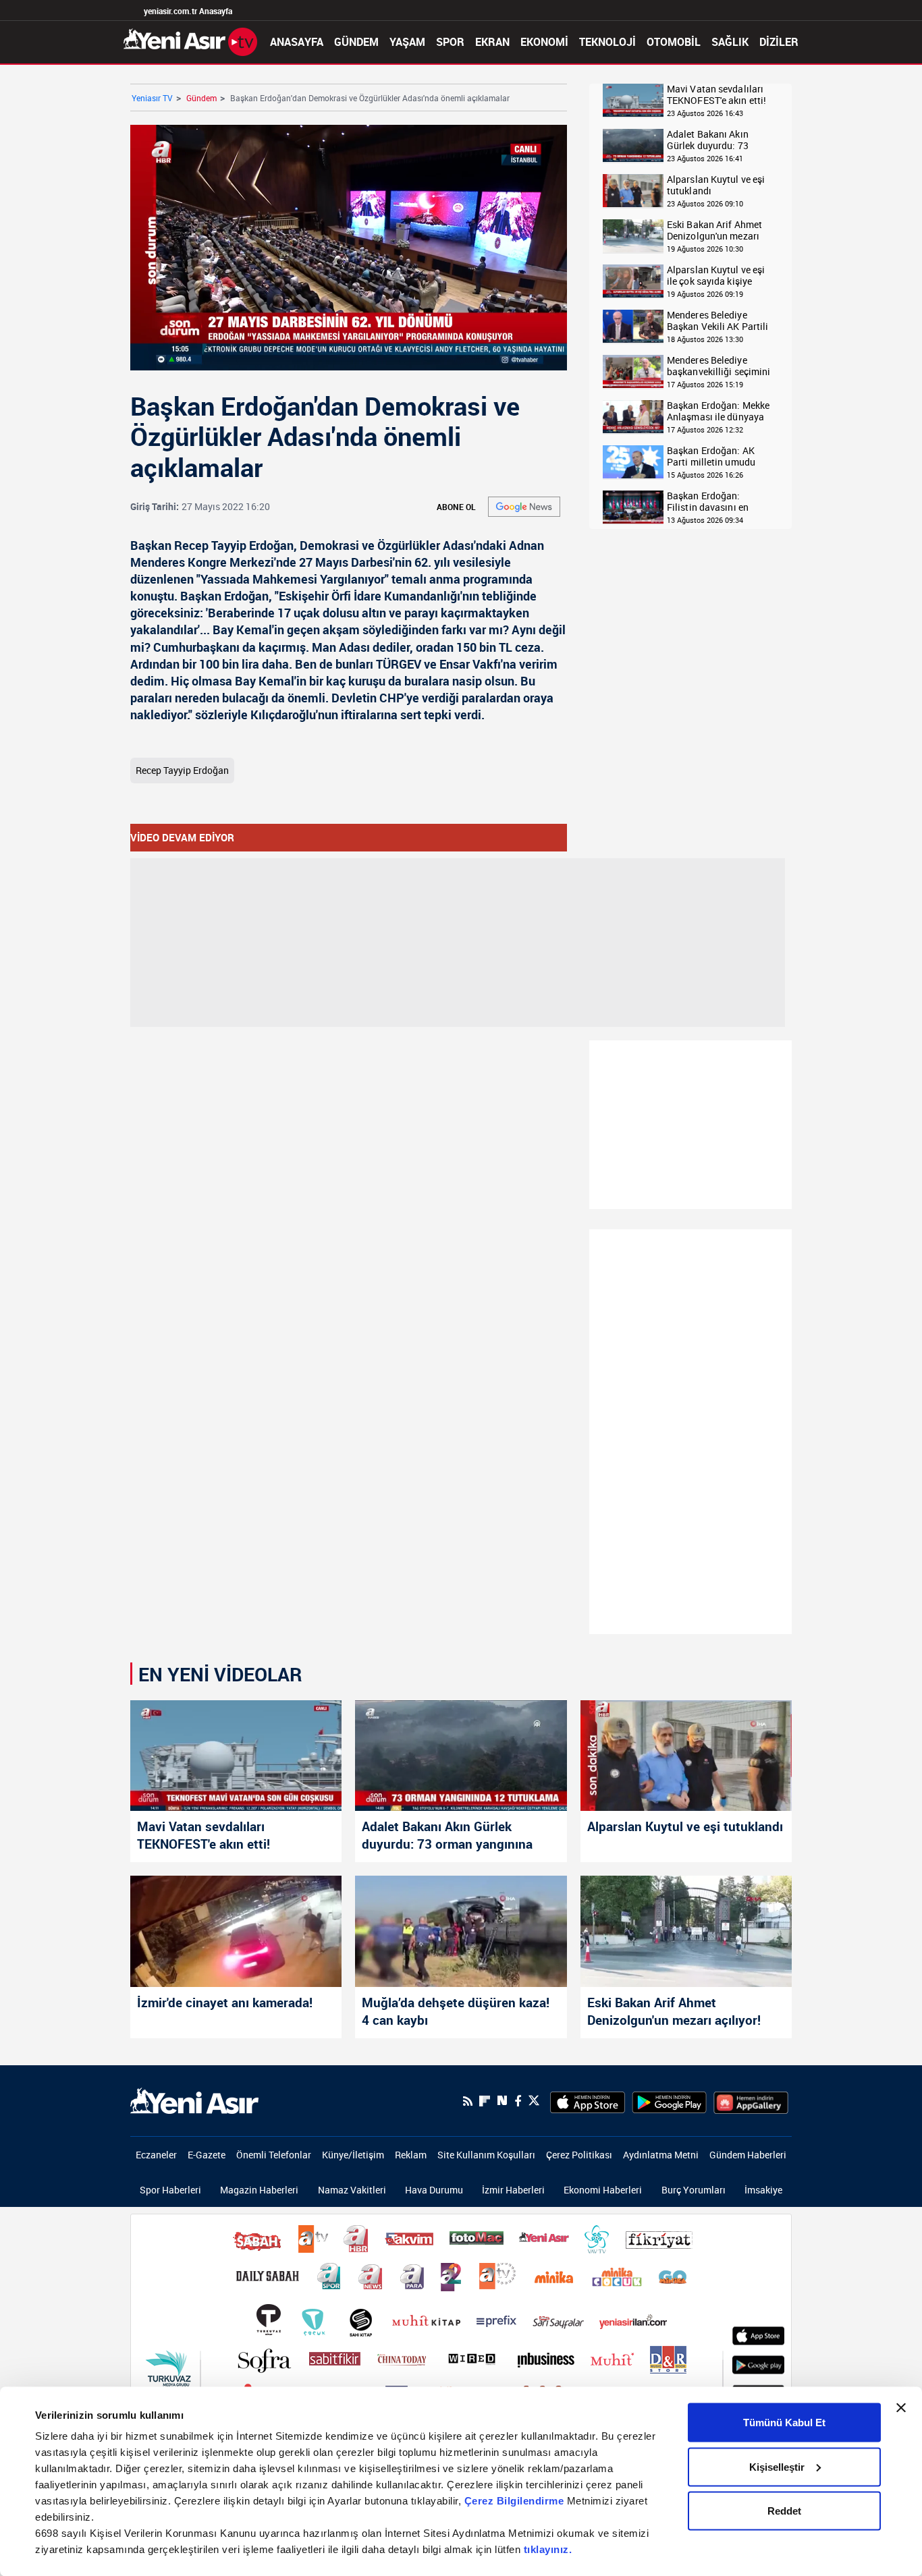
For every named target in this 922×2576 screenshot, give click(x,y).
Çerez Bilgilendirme (516, 2501)
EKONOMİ (544, 42)
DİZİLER (779, 42)
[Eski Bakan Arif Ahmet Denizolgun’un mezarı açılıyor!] (686, 1931)
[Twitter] (534, 2101)
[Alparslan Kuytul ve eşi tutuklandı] (633, 191)
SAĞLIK (730, 42)
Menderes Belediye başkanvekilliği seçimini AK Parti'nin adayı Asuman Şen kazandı (718, 366)
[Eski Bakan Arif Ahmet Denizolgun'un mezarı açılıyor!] (633, 236)
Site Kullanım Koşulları (486, 2155)
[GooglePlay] (669, 2101)
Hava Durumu (434, 2190)
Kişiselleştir (777, 2466)
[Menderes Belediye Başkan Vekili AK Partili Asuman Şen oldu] (633, 327)
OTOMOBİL (674, 42)
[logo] (194, 2100)
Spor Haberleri (170, 2190)
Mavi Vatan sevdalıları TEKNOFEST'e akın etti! (716, 95)
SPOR (450, 42)
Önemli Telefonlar (274, 2155)
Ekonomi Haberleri (603, 2190)
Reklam (411, 2155)
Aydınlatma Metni (661, 2155)
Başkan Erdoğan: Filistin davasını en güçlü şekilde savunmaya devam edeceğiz (708, 502)
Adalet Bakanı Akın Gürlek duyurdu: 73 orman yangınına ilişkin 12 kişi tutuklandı (717, 140)
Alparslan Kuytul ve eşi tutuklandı (716, 185)
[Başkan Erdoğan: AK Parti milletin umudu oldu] (633, 463)
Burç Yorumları (694, 2190)
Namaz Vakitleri (352, 2190)
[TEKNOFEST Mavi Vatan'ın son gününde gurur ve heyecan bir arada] (633, 101)
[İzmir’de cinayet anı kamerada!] (236, 1931)
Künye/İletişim (353, 2155)
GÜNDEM (356, 42)
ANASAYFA (297, 42)
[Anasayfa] (190, 40)
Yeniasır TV (152, 98)
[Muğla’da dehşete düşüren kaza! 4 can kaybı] (461, 1931)
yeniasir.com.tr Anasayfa (188, 11)
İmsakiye (763, 2190)
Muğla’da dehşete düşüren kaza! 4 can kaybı (456, 2011)
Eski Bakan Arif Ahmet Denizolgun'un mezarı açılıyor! (714, 230)
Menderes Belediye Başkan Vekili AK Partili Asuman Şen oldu (717, 321)
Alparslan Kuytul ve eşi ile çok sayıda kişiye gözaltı (716, 276)
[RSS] (468, 2101)
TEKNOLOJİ (607, 42)
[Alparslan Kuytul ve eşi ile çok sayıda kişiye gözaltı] (633, 282)
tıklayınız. (548, 2549)
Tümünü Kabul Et (784, 2423)
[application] (349, 248)
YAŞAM (407, 42)
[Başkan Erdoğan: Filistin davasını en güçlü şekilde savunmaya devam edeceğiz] (633, 508)
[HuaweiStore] (751, 2101)
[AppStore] (588, 2101)
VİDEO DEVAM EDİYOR (182, 837)
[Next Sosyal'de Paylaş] (502, 2101)
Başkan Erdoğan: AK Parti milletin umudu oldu (711, 456)
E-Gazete (207, 2155)
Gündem (201, 98)
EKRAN (492, 42)
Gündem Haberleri (748, 2155)
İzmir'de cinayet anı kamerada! (225, 2003)
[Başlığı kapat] (901, 2408)
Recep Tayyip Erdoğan (182, 770)
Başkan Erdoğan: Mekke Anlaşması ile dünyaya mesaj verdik (718, 411)
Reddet (784, 2511)
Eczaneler (156, 2155)
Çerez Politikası (579, 2155)
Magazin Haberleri (259, 2190)
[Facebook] (518, 2101)
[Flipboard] (485, 2101)
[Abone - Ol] (524, 507)
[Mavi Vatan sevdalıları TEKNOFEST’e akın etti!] (236, 1756)
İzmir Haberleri (513, 2190)
